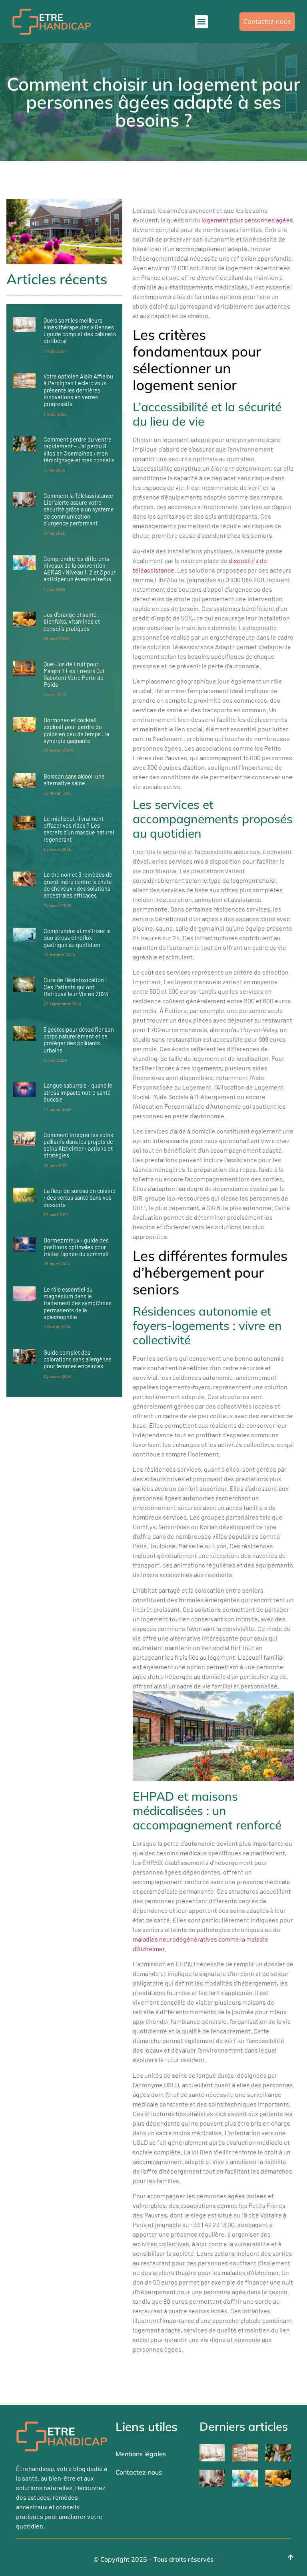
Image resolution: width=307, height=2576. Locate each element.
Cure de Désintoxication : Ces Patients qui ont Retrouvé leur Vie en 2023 (76, 987)
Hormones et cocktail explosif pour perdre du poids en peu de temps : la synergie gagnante (76, 730)
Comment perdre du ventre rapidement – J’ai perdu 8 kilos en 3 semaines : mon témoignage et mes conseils (79, 450)
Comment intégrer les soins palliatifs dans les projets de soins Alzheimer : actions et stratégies (78, 1145)
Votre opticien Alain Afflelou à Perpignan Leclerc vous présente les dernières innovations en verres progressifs (78, 390)
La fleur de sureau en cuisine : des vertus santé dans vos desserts (80, 1198)
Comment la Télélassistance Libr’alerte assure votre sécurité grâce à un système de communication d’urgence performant (79, 509)
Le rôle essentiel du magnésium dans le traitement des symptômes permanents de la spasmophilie (78, 1303)
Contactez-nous (139, 2472)
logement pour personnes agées (247, 220)
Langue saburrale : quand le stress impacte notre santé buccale (78, 1092)
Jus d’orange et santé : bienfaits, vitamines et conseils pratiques (72, 622)
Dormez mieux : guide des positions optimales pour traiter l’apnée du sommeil (76, 1247)
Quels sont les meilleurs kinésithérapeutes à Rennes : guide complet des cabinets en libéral (80, 331)
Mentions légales (141, 2454)
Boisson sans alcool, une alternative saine (74, 780)
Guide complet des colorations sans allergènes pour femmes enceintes (78, 1359)
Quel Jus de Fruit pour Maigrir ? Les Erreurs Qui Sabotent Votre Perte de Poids (74, 675)
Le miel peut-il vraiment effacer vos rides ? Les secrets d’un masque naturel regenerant (79, 829)
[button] (201, 22)
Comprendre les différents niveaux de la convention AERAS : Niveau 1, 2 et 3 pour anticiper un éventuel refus (80, 569)
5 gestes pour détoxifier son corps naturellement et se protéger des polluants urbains (79, 1040)
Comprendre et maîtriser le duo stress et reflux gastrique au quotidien (77, 938)
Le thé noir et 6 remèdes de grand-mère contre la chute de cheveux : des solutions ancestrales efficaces (78, 885)
